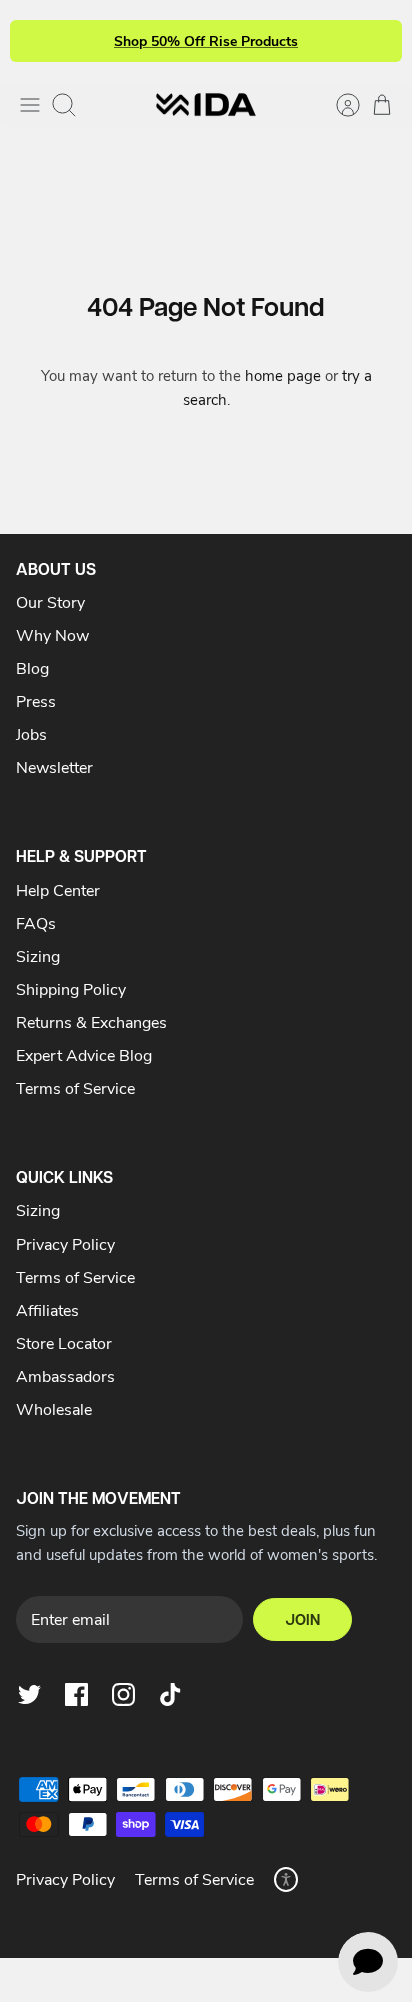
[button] (286, 1879)
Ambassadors (65, 1375)
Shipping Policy (71, 988)
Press (36, 700)
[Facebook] (76, 1694)
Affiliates (47, 1309)
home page (283, 375)
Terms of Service (75, 1087)
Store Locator (64, 1342)
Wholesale (54, 1408)
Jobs (31, 733)
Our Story (50, 601)
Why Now (52, 634)
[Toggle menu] (30, 105)
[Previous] (37, 41)
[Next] (375, 41)
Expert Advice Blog (84, 1054)
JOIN (302, 1619)
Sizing (38, 955)
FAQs (36, 922)
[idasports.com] (206, 105)
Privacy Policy (65, 1243)
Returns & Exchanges (91, 1021)
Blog (32, 667)
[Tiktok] (170, 1694)
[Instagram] (123, 1694)
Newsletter (54, 766)
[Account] (338, 105)
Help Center (58, 889)
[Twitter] (29, 1694)
